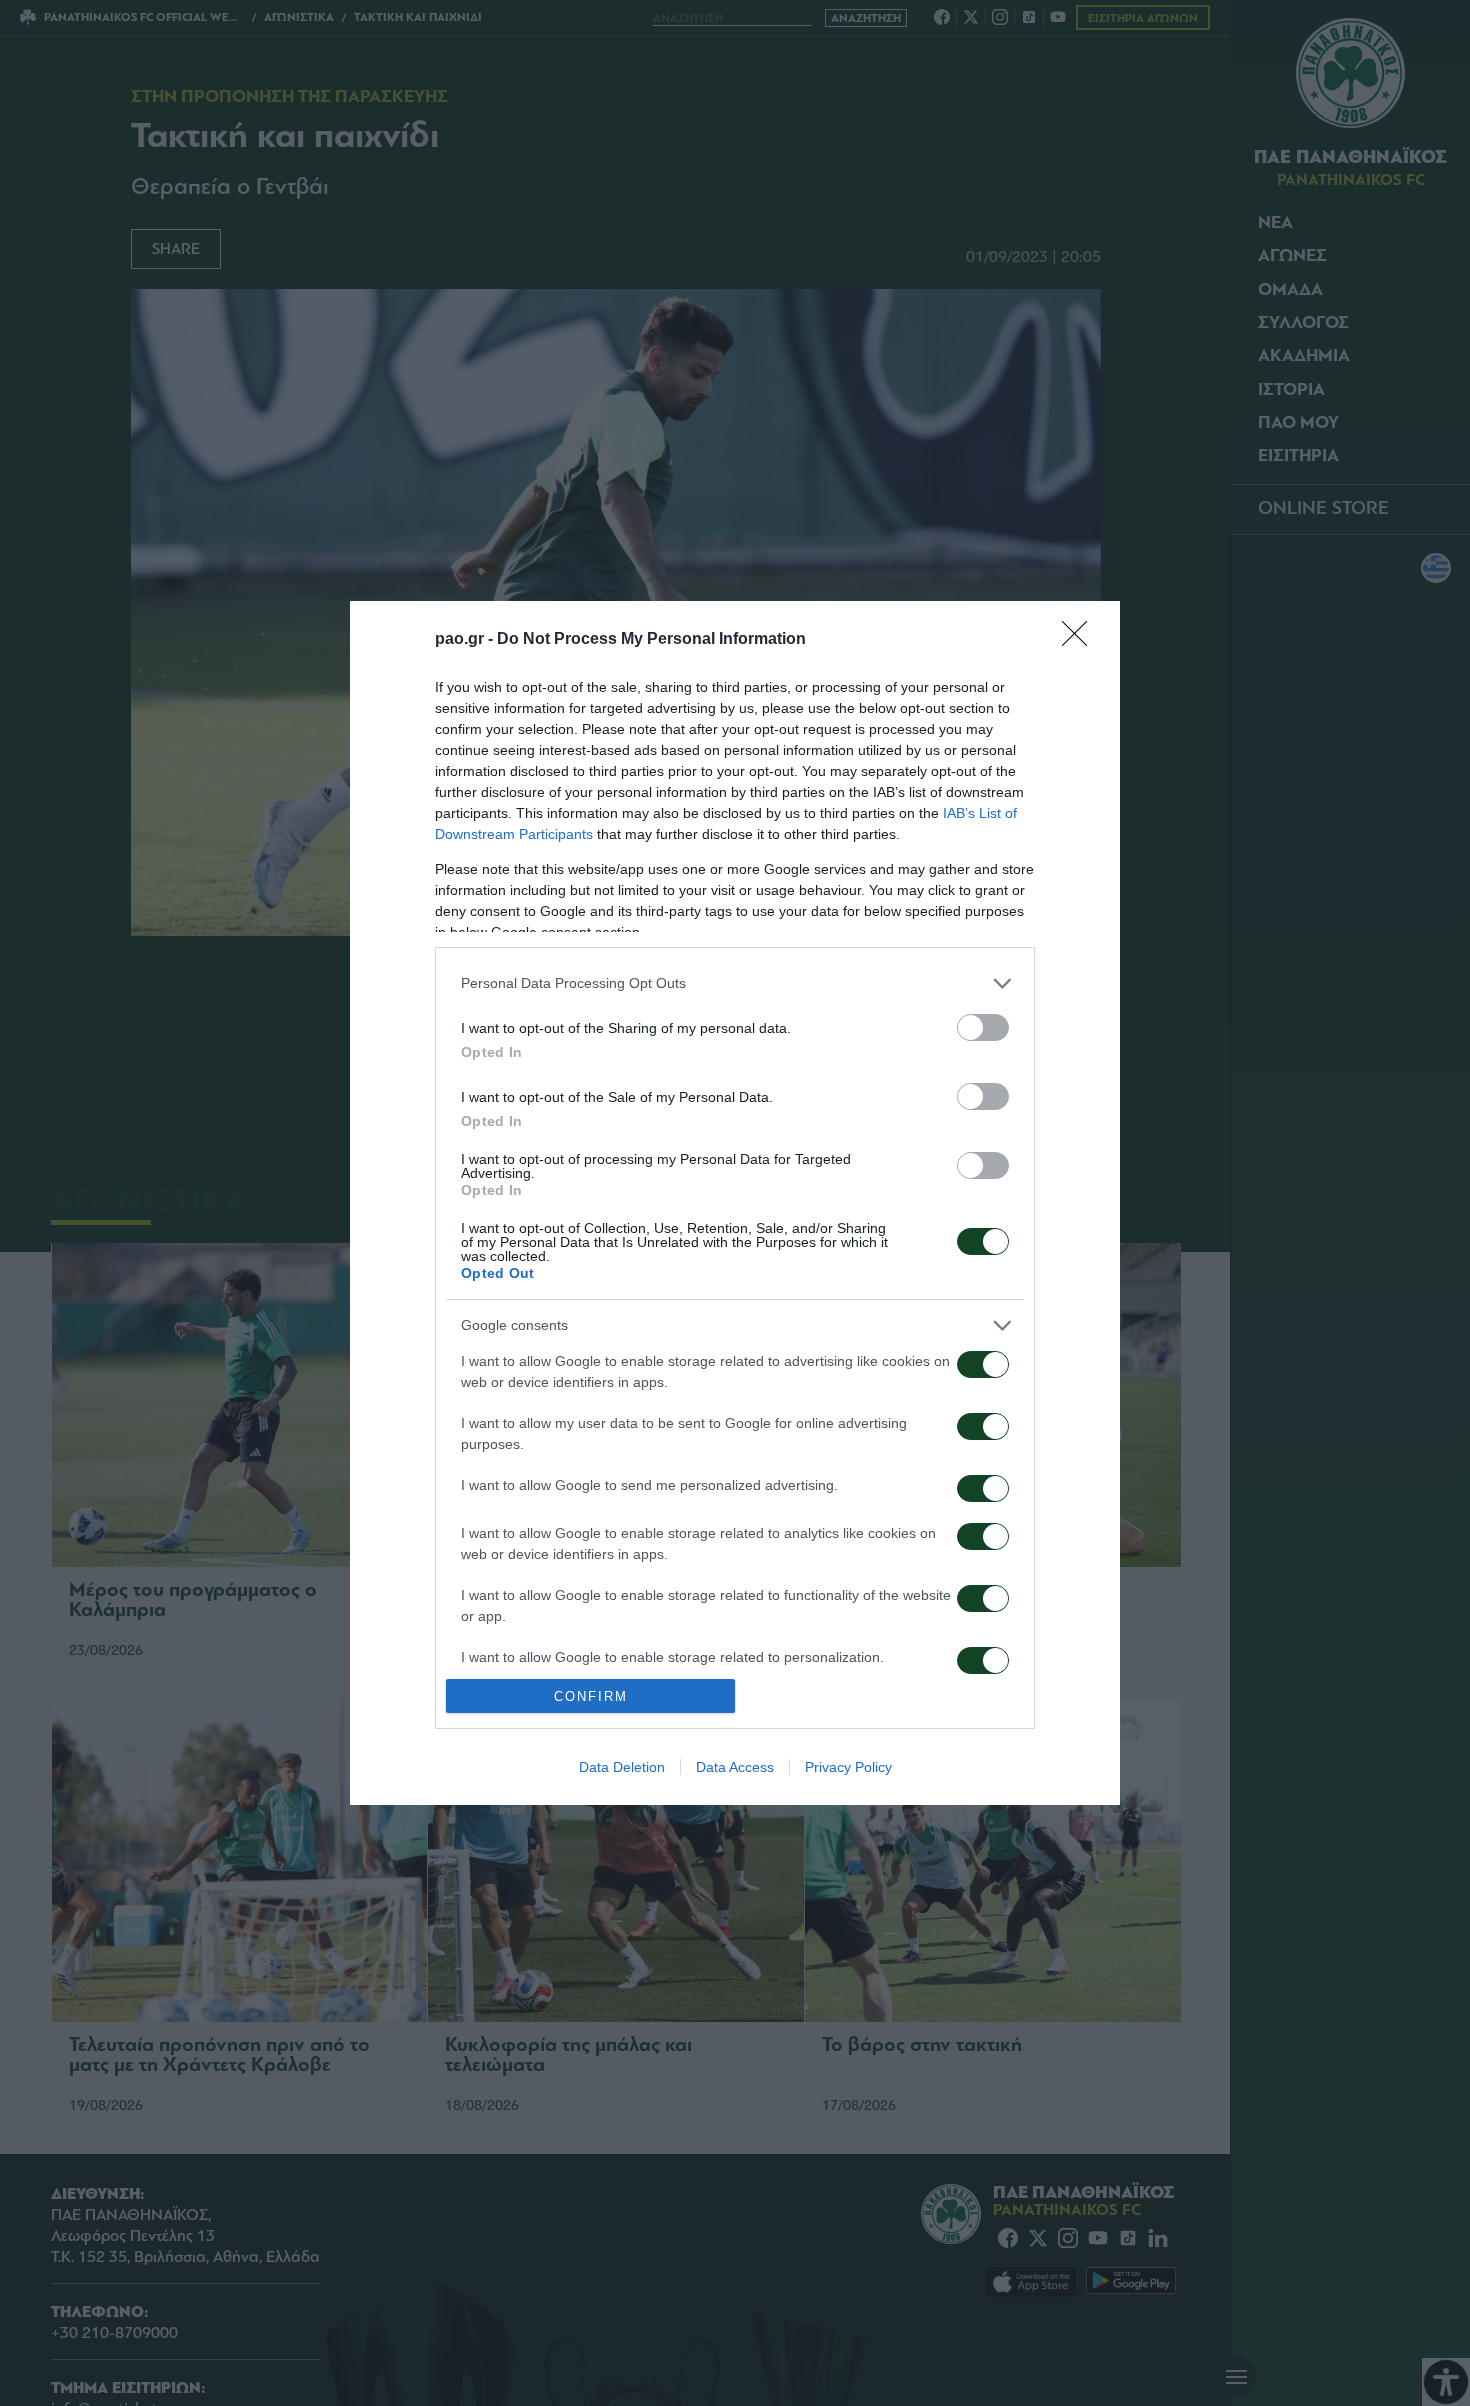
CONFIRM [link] (591, 1696)
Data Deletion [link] (622, 1767)
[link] (1081, 640)
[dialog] (735, 1203)
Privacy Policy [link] (848, 1767)
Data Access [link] (735, 1767)
